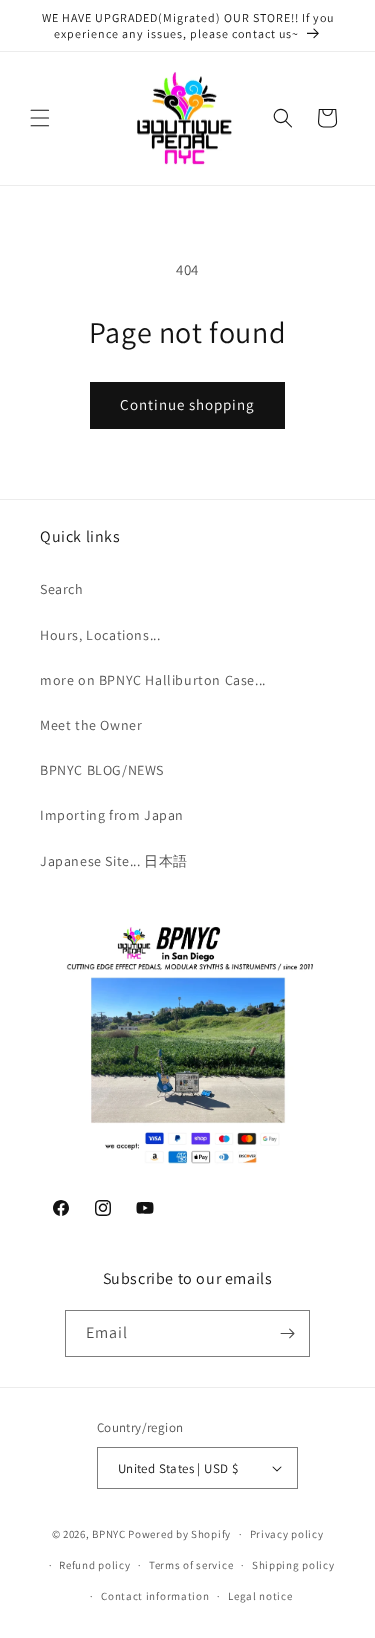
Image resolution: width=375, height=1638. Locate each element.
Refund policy (94, 1565)
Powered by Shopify (179, 1534)
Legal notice (260, 1596)
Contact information (155, 1596)
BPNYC (109, 1534)
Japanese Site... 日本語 (114, 861)
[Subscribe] (287, 1333)
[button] (40, 118)
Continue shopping (187, 404)
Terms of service (191, 1565)
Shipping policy (293, 1565)
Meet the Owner (91, 725)
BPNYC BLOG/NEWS (102, 770)
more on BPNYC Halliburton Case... (153, 680)
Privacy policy (287, 1534)
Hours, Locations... (100, 635)
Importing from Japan (112, 815)
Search (62, 589)
